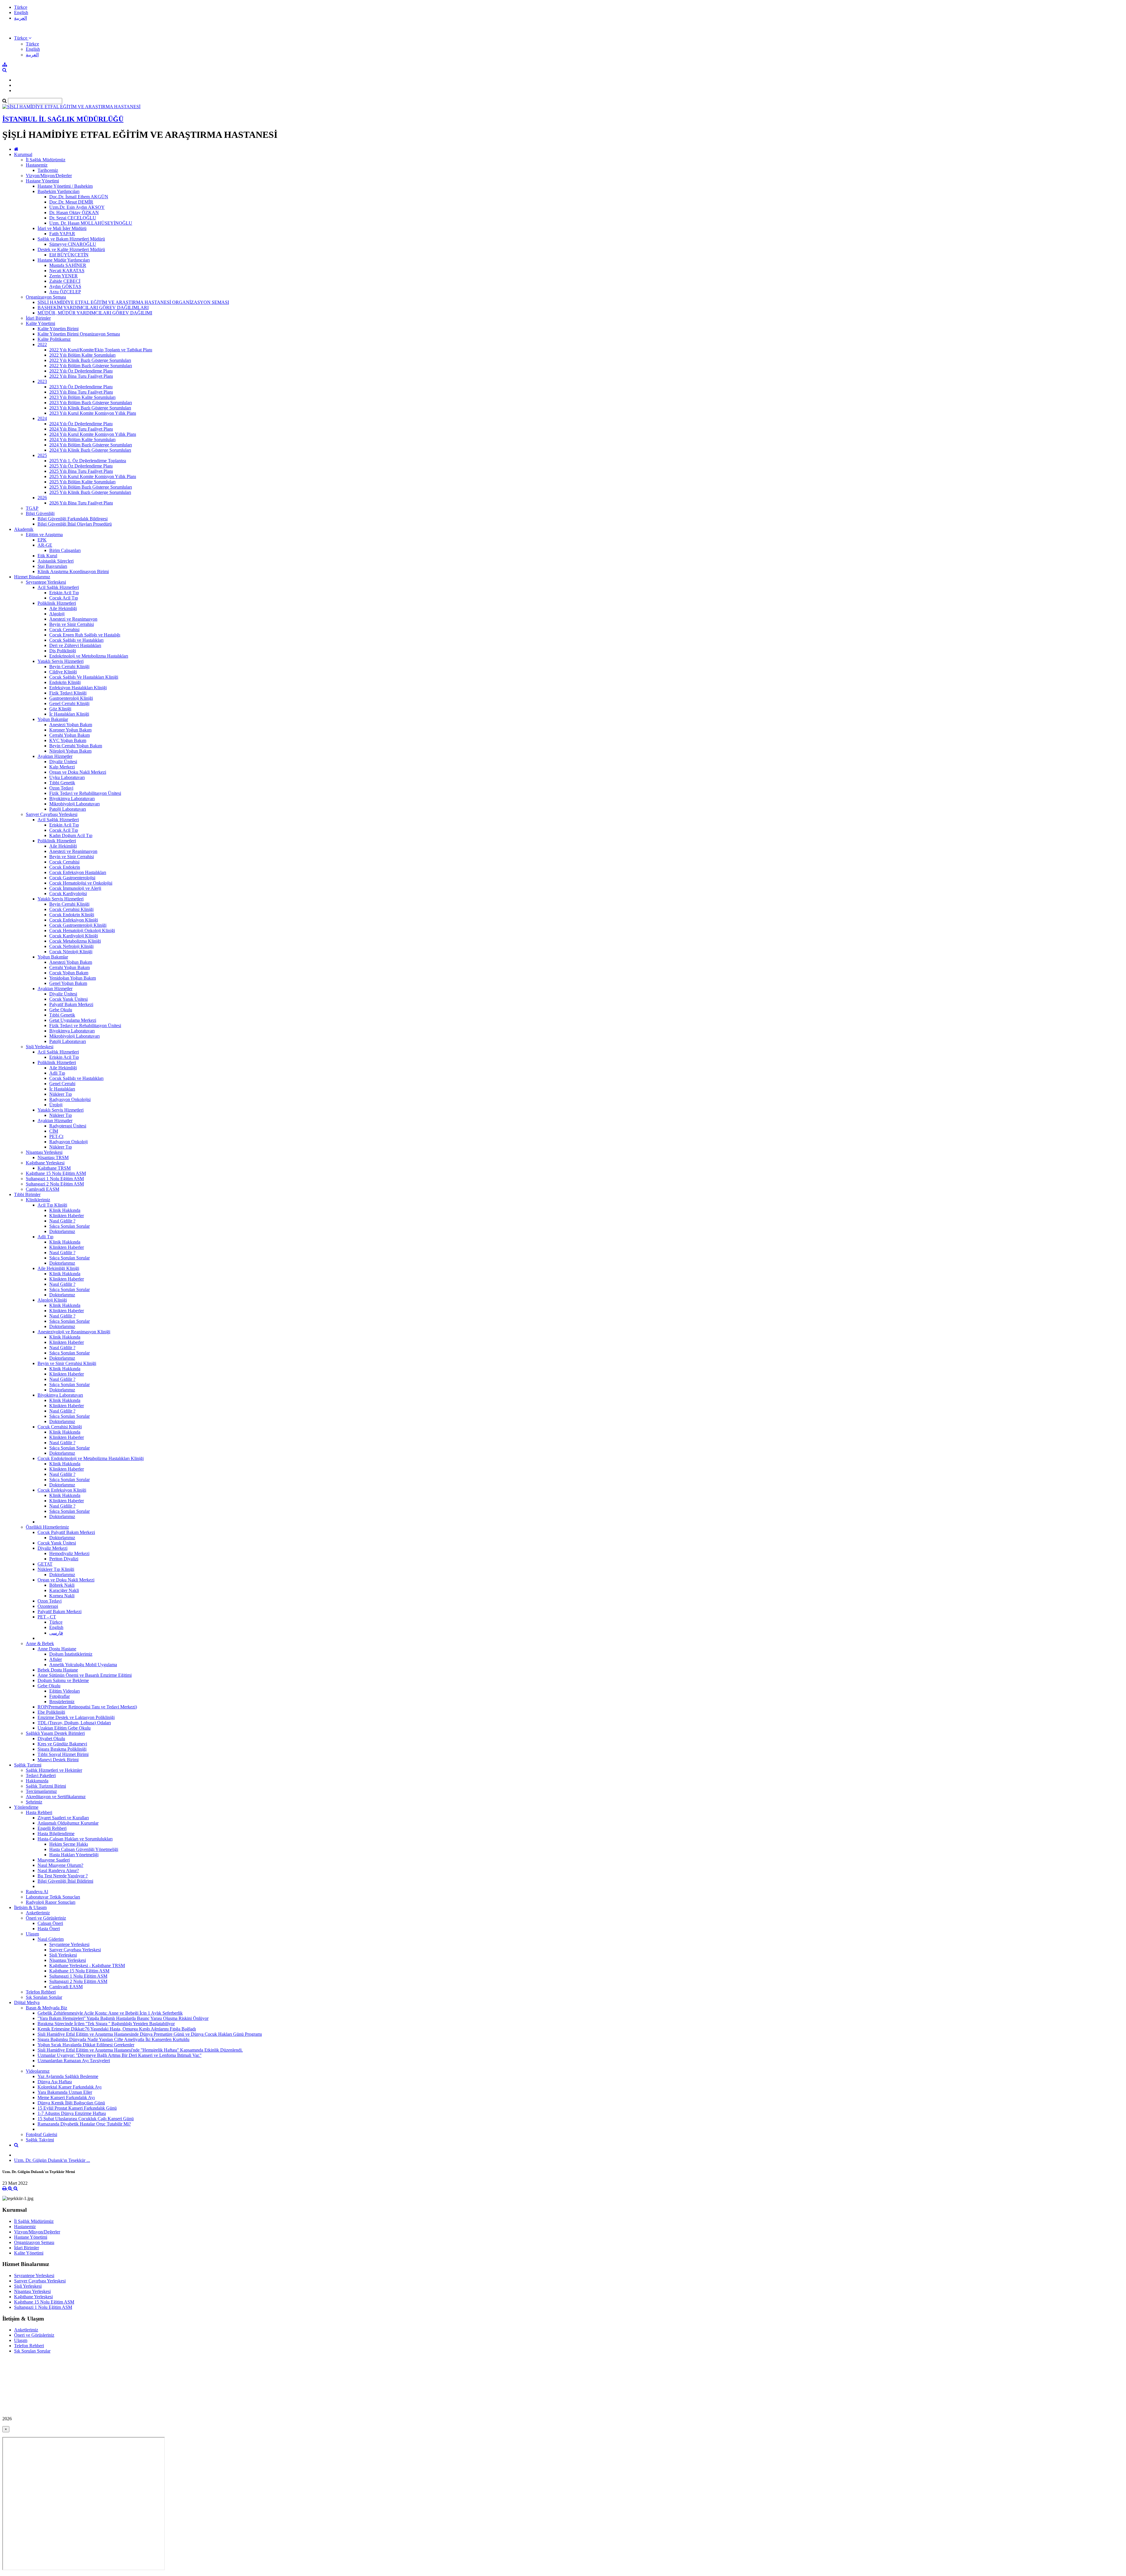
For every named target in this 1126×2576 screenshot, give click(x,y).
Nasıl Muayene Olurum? (60, 1865)
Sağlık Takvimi (40, 2140)
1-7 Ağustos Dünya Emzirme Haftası (72, 2113)
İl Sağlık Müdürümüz (46, 160)
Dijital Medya (27, 2002)
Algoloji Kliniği (52, 1300)
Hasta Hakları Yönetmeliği (74, 1855)
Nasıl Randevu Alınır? (58, 1870)
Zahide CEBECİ (65, 281)
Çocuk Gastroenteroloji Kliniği (78, 925)
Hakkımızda (37, 1781)
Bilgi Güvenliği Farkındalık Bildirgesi (73, 519)
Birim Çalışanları (65, 550)
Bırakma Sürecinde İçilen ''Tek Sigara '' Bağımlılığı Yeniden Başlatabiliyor (106, 2024)
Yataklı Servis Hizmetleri (61, 661)
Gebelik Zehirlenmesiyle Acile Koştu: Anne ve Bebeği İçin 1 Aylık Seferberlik (110, 2013)
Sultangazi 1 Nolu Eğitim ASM (55, 1179)
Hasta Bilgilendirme (56, 1834)
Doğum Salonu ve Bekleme (63, 1680)
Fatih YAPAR (62, 234)
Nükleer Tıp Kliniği (56, 1569)
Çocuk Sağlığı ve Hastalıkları (76, 640)
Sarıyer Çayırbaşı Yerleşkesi (52, 814)
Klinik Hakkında (65, 1210)
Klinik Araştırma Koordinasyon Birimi (73, 571)
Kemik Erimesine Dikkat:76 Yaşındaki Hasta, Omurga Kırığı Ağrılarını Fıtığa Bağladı (117, 2029)
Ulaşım (32, 1934)
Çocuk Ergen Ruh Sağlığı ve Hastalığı (85, 635)
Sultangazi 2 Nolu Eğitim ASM (55, 1184)
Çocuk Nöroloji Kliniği (71, 952)
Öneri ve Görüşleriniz (46, 1918)
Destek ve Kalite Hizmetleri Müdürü (71, 249)
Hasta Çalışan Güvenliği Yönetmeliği (84, 1849)
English (21, 12)
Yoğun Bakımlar (53, 719)
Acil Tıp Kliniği (52, 1205)
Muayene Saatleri (54, 1860)
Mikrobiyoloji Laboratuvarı (74, 804)
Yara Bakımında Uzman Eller (65, 2092)
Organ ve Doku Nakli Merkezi (78, 772)
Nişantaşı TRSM (53, 1157)
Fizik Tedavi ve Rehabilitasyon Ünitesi (85, 793)
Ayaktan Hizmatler (55, 1121)
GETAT (45, 1564)
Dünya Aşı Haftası (55, 2082)
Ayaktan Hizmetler (55, 756)
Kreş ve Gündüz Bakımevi (62, 1744)
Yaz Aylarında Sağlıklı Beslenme (68, 2076)
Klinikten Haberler (67, 1216)
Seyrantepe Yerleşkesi (46, 582)
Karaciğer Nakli (64, 1590)
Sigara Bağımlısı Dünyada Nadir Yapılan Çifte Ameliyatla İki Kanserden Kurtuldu (113, 2039)
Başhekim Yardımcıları (58, 191)
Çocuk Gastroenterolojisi (72, 878)
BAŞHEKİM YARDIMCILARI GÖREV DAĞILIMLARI (93, 308)
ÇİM (54, 1131)
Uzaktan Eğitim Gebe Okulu (64, 1728)
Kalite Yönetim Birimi (58, 329)
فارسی (56, 1633)
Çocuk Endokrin (65, 867)
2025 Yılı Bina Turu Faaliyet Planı (81, 471)
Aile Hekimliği (63, 608)
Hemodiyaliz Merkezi (69, 1553)
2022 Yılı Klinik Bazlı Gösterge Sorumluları (90, 360)
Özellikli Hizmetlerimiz (47, 1527)
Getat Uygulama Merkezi (73, 1020)
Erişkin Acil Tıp (64, 593)
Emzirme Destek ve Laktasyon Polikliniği (76, 1717)
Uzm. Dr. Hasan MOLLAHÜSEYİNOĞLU (91, 223)
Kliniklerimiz (38, 1200)
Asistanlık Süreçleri (56, 561)
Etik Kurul (47, 556)
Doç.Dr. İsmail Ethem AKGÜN (79, 197)
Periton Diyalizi (64, 1559)
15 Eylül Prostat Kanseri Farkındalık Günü (77, 2108)
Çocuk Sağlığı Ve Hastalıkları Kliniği (84, 677)
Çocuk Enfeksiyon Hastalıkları (78, 872)
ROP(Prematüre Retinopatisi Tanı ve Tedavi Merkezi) (87, 1707)
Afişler (56, 1659)
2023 (42, 381)
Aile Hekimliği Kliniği (58, 1268)
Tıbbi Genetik (62, 783)
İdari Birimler (38, 318)
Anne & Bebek (40, 1643)
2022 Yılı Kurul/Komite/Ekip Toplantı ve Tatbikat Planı (101, 350)
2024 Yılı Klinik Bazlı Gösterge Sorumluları (90, 450)
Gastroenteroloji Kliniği (71, 698)
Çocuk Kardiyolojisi (68, 894)
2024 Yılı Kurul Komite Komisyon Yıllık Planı (93, 434)
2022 (42, 344)
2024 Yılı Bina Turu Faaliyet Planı (81, 429)
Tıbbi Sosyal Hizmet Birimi (63, 1754)
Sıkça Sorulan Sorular (69, 1226)
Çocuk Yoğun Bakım (69, 973)
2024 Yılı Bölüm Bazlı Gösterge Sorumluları (91, 445)
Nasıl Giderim (51, 1939)
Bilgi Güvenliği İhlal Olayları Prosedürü (75, 524)
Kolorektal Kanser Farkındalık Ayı (69, 2087)
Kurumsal (23, 154)
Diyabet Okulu (51, 1738)
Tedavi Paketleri (41, 1775)
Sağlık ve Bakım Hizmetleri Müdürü (71, 239)
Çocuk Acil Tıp (64, 598)
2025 (42, 455)
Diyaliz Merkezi (52, 1548)
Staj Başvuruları (52, 566)
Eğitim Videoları (65, 1691)
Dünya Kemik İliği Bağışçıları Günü (71, 2103)
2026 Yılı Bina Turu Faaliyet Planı (81, 503)
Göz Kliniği (60, 709)
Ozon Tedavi (61, 788)
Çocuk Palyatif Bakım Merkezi (66, 1532)
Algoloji (57, 614)
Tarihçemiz (48, 170)
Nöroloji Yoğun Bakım (70, 751)
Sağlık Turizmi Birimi (46, 1786)
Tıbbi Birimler (27, 1194)
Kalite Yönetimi (40, 323)
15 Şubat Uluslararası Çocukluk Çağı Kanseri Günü (86, 2119)
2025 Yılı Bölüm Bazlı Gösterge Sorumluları (91, 487)
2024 (42, 418)
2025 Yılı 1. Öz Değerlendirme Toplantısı (88, 461)
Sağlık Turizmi (28, 1765)
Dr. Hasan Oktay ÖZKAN (74, 212)
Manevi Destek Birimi (58, 1760)
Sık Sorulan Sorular (44, 1997)
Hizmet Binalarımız (32, 577)
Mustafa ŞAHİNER (68, 265)
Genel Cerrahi (62, 1084)
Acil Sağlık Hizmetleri (58, 587)
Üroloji (56, 1105)
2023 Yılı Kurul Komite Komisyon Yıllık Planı (93, 413)
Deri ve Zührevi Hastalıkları (75, 645)
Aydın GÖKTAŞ (65, 286)
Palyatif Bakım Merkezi (71, 1004)
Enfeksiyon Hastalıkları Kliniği (78, 688)
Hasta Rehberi (39, 1812)
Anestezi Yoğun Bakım (71, 725)
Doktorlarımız (62, 1231)
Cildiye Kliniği (63, 672)
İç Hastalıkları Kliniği (69, 714)
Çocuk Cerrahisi (64, 630)
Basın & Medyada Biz (46, 2008)
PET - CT (47, 1617)
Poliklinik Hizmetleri (57, 603)
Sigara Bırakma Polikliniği (62, 1749)
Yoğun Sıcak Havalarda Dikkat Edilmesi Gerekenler (86, 2045)
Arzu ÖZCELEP (65, 292)
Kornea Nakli (62, 1596)
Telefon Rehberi (41, 1992)
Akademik (24, 529)
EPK (42, 540)
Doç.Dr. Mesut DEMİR (71, 202)
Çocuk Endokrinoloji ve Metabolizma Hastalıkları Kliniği (91, 1458)
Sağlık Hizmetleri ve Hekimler (54, 1770)
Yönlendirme (26, 1807)
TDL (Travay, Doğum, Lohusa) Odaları (74, 1723)
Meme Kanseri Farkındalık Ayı (66, 2097)
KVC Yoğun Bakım (68, 740)
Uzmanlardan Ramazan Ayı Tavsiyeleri (74, 2061)
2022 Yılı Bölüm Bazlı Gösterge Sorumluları (91, 366)
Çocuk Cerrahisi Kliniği (71, 909)
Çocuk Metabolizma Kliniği (75, 941)
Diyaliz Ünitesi (63, 762)
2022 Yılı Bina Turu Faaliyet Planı (81, 376)
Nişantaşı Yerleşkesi (44, 1152)
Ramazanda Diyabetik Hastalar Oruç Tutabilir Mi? (84, 2124)
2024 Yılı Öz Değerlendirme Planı (81, 424)
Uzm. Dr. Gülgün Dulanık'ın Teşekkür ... (52, 2160)
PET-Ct (56, 1136)
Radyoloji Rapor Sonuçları (51, 1902)
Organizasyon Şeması (46, 297)
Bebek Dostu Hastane (58, 1670)
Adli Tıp (57, 1073)
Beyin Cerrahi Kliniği (69, 667)
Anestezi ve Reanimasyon (73, 619)
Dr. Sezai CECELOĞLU (73, 218)
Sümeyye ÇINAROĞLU (73, 244)
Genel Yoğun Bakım (68, 983)
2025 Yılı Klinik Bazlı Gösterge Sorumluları (90, 492)
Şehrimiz (34, 1802)
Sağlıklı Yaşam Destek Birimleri (55, 1733)
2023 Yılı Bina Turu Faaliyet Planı (81, 392)
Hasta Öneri (49, 1929)
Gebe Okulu (61, 1010)
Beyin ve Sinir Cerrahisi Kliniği (67, 1363)
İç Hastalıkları (62, 1089)
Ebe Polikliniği (51, 1712)
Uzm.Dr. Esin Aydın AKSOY (77, 207)
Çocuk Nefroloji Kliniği (71, 946)
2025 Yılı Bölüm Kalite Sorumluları (82, 482)
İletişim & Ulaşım (30, 1907)
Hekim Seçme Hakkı (69, 1844)
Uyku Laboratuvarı (67, 777)
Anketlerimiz (38, 1913)
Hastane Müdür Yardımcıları (64, 260)
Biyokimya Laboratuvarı (72, 798)
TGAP (32, 508)
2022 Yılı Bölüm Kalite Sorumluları (82, 355)
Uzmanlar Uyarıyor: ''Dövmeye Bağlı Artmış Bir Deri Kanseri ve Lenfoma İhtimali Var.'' (119, 2055)
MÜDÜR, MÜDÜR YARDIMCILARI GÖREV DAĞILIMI (95, 313)
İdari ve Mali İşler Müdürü (62, 228)
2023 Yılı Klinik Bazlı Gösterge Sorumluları (90, 408)
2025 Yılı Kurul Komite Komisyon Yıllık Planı (93, 476)
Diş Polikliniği (63, 651)
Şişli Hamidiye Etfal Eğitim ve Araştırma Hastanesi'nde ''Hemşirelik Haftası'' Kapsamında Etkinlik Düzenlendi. (140, 2050)
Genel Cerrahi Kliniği (69, 703)
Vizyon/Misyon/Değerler (49, 176)
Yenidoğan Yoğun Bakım (73, 978)
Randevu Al (37, 1892)
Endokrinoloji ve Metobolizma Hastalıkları (89, 656)
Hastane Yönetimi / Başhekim (65, 186)
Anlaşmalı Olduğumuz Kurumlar (68, 1823)
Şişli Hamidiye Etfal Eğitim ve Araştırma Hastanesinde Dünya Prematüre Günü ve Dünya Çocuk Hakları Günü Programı (150, 2034)
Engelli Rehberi (52, 1828)
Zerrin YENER (63, 276)
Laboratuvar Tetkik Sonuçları (53, 1897)
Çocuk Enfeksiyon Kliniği (74, 920)
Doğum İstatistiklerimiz (71, 1654)
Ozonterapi (48, 1606)
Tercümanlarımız (41, 1791)
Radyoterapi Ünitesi (68, 1126)
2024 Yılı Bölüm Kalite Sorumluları (82, 440)
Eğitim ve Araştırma (44, 535)
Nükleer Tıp (61, 1094)
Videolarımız (38, 2071)
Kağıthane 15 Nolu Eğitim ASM (56, 1173)
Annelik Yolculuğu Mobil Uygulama (83, 1665)
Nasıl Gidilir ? (62, 1221)
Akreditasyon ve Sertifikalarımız (56, 1797)
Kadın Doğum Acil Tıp (71, 835)
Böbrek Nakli (62, 1585)
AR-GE (45, 545)
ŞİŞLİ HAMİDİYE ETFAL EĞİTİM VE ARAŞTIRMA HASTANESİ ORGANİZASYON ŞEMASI (133, 302)
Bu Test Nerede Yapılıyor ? (63, 1876)
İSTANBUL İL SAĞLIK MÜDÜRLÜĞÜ (63, 119)
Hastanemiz (37, 165)
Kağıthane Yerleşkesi (45, 1163)
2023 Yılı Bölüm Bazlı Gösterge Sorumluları (91, 403)
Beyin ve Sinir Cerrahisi (72, 624)
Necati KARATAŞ (67, 271)
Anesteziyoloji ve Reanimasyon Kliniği (74, 1332)
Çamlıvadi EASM (43, 1189)
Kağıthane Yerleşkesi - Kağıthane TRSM (87, 1966)
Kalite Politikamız (54, 339)
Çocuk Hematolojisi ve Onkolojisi (81, 883)
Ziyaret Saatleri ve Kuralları (63, 1818)
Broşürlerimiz (62, 1702)
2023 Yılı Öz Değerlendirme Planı (81, 387)
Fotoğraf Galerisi (41, 2134)
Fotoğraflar (60, 1696)
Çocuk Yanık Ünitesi (68, 999)
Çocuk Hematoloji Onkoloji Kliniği (82, 930)
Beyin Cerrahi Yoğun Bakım (76, 746)
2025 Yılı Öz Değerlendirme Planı (81, 466)
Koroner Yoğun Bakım (70, 730)
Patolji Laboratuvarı (68, 809)
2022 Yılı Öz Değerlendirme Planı (81, 371)
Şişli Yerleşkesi (40, 1047)
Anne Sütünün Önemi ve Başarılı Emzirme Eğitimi (85, 1675)
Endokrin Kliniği (65, 682)
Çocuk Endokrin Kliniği (72, 915)
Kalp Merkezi (62, 767)
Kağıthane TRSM (54, 1168)
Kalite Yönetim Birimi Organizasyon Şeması (79, 334)
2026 (42, 498)
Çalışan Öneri (50, 1923)
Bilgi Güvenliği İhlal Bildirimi (65, 1881)
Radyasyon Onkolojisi (70, 1099)
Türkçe (21, 7)
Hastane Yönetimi (42, 181)
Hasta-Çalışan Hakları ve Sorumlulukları (75, 1839)
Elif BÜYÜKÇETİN (69, 255)
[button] (23, 38)
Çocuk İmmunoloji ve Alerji (75, 888)
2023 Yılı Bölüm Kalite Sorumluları (82, 397)
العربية (21, 18)
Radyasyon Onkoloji (68, 1142)
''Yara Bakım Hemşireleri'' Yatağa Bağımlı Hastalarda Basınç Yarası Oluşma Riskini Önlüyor (123, 2018)
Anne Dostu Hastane (57, 1649)
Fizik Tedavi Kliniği (68, 693)
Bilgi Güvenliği (40, 513)
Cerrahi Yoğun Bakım (69, 735)
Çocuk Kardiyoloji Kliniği (74, 936)
